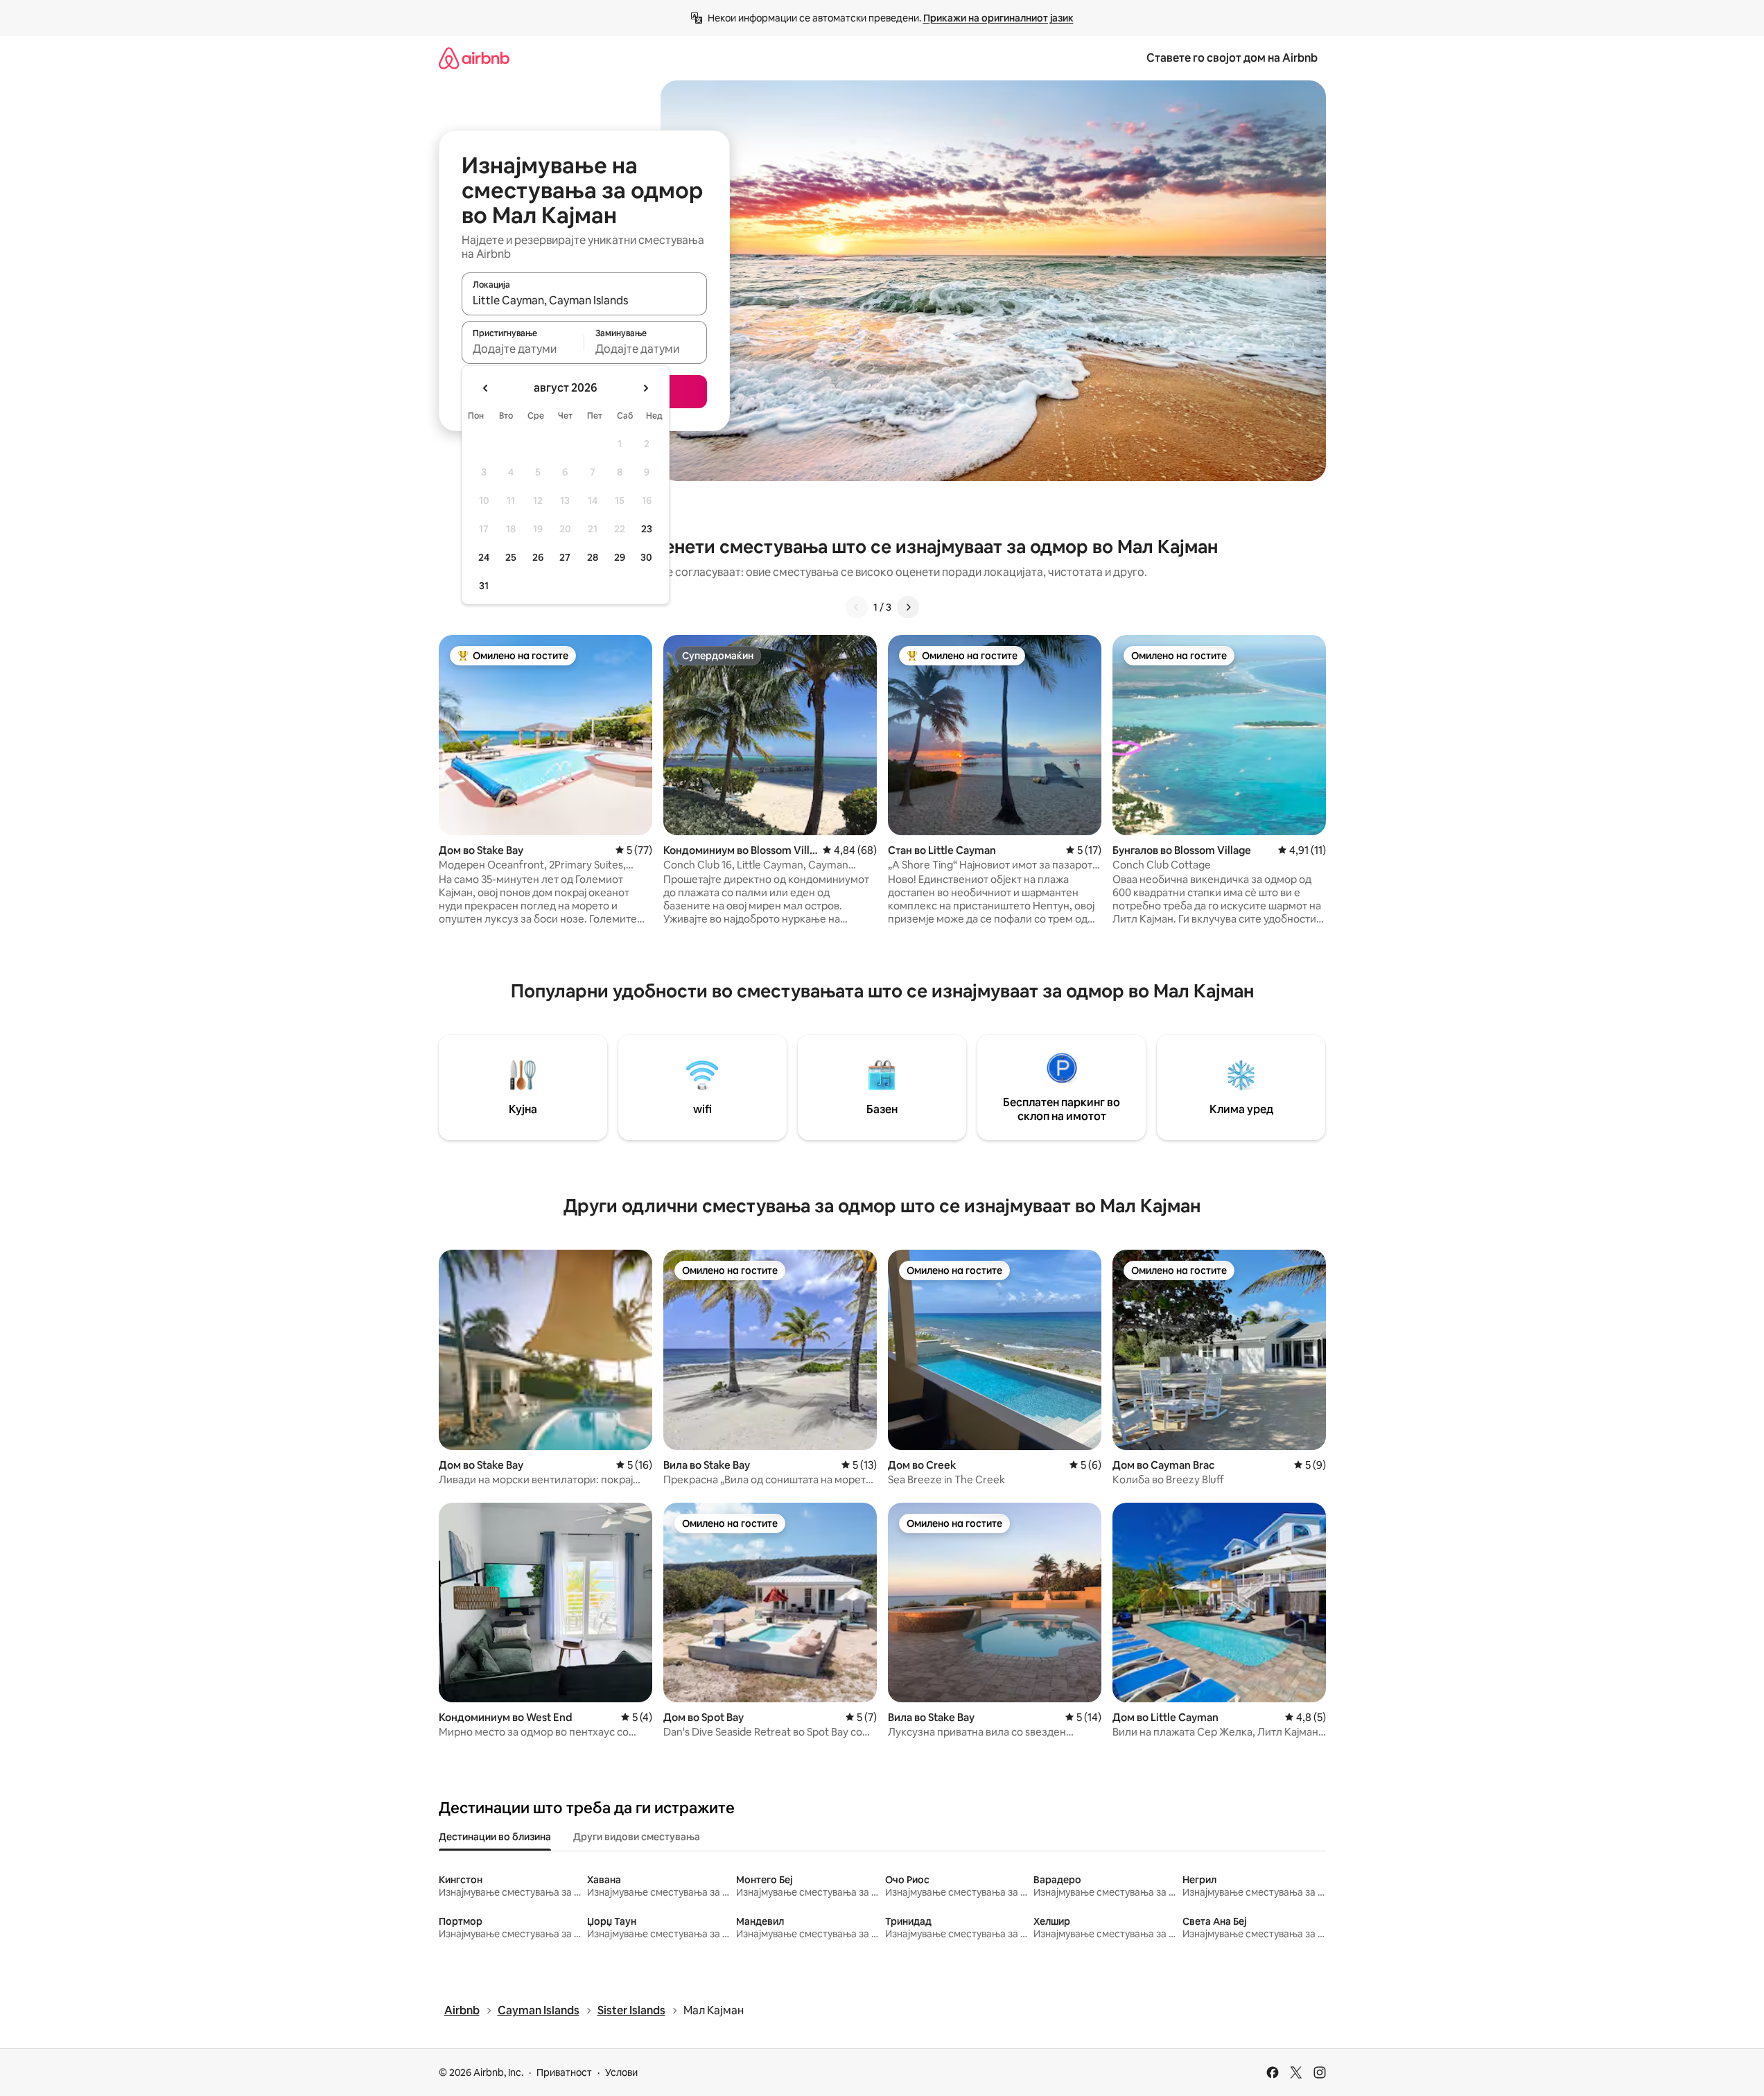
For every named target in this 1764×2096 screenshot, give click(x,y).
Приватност (564, 2072)
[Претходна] (857, 607)
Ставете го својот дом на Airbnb (1232, 58)
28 (593, 557)
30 (646, 557)
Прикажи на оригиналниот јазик (998, 18)
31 (484, 586)
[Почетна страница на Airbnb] (474, 58)
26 (538, 557)
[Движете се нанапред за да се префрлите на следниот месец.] (645, 388)
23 (647, 529)
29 (620, 557)
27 (565, 557)
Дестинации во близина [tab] (495, 1837)
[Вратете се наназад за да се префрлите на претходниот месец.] (486, 388)
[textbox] (523, 349)
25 (511, 557)
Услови (621, 2072)
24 (484, 557)
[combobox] (584, 300)
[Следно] (908, 607)
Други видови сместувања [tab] (637, 1837)
